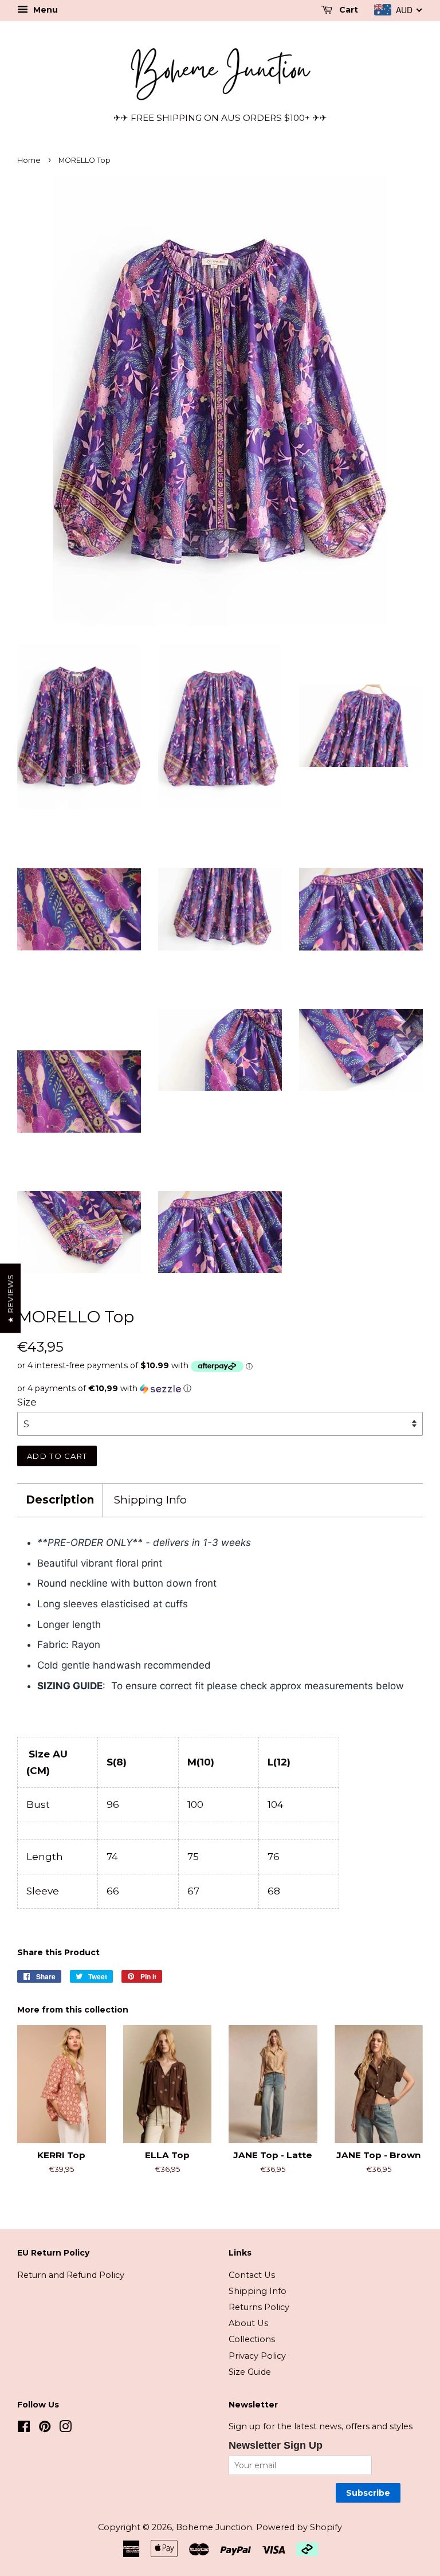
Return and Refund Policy (71, 2275)
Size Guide (250, 2372)
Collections (252, 2339)
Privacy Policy (257, 2356)
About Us (248, 2323)
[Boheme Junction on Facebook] (24, 2429)
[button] (220, 1389)
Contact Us (252, 2275)
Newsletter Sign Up (276, 2445)
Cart (347, 10)
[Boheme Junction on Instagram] (65, 2429)
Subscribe (368, 2493)
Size (27, 1402)
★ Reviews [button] (10, 1299)
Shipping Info (150, 1500)
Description (60, 1500)
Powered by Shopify (299, 2527)
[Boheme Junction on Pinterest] (45, 2429)
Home (29, 160)
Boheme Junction (214, 2527)
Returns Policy (259, 2307)
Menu (44, 10)
